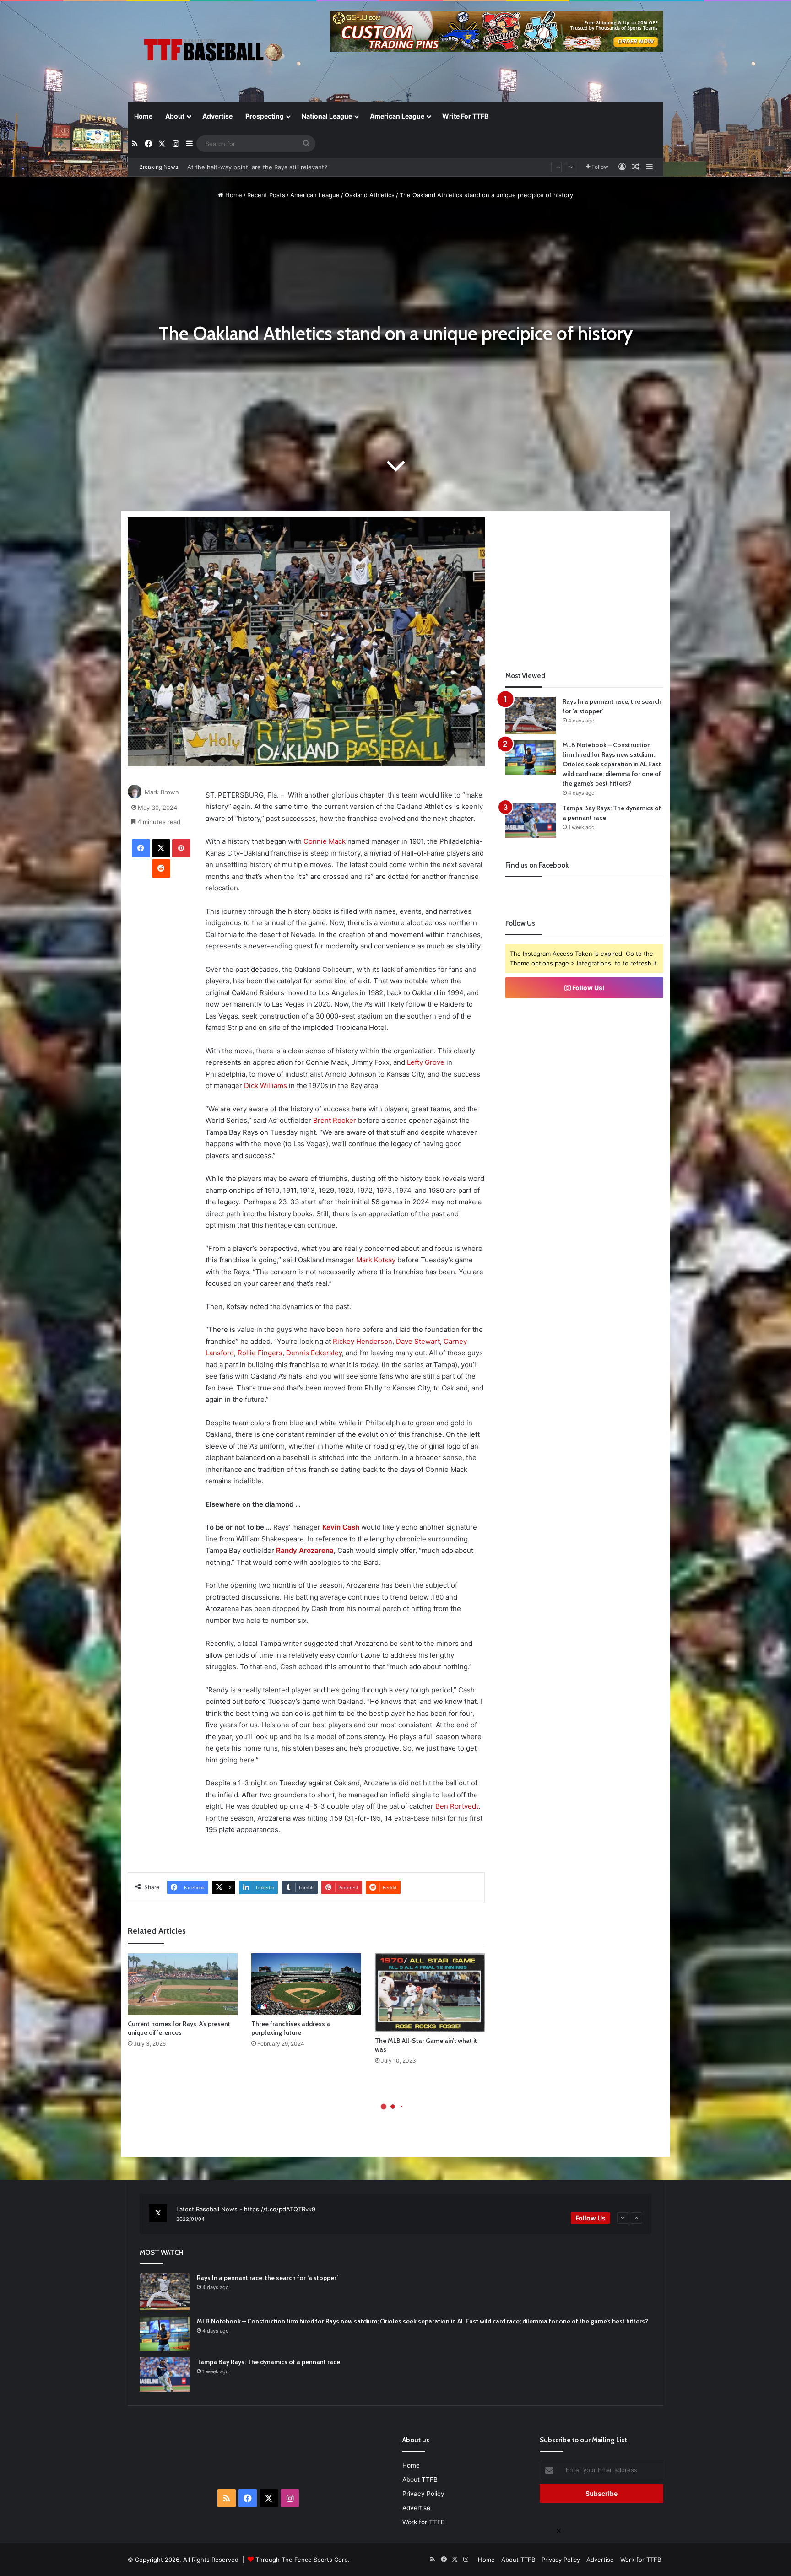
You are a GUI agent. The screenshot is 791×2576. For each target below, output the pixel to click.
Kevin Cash (341, 1527)
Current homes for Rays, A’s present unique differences (179, 2028)
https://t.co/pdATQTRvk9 (280, 2209)
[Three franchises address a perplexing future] (306, 1984)
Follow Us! (588, 988)
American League (397, 116)
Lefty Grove (426, 1062)
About (175, 116)
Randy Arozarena (305, 1550)
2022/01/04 (190, 2219)
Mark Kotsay (376, 1260)
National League (327, 116)
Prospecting (265, 116)
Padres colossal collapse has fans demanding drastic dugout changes (287, 167)
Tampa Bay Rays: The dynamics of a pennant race (268, 2362)
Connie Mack (325, 841)
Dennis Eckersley (314, 1353)
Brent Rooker (335, 1120)
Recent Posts (266, 195)
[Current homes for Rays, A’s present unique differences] (183, 1984)
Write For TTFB (465, 116)
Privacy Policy (423, 2494)
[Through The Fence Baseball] (212, 53)
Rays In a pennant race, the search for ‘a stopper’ (267, 2278)
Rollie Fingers (260, 1353)
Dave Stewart (418, 1341)
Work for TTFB (424, 2522)
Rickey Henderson (363, 1341)
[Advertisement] (585, 582)
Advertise (217, 116)
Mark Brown (162, 792)
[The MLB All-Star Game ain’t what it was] (430, 1993)
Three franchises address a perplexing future (291, 2028)
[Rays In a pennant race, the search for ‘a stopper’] (531, 715)
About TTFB (420, 2479)
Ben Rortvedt (457, 1806)
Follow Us (591, 2218)
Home (143, 116)
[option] (395, 2214)
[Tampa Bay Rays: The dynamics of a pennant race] (531, 821)
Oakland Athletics (370, 195)
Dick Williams (265, 1086)
